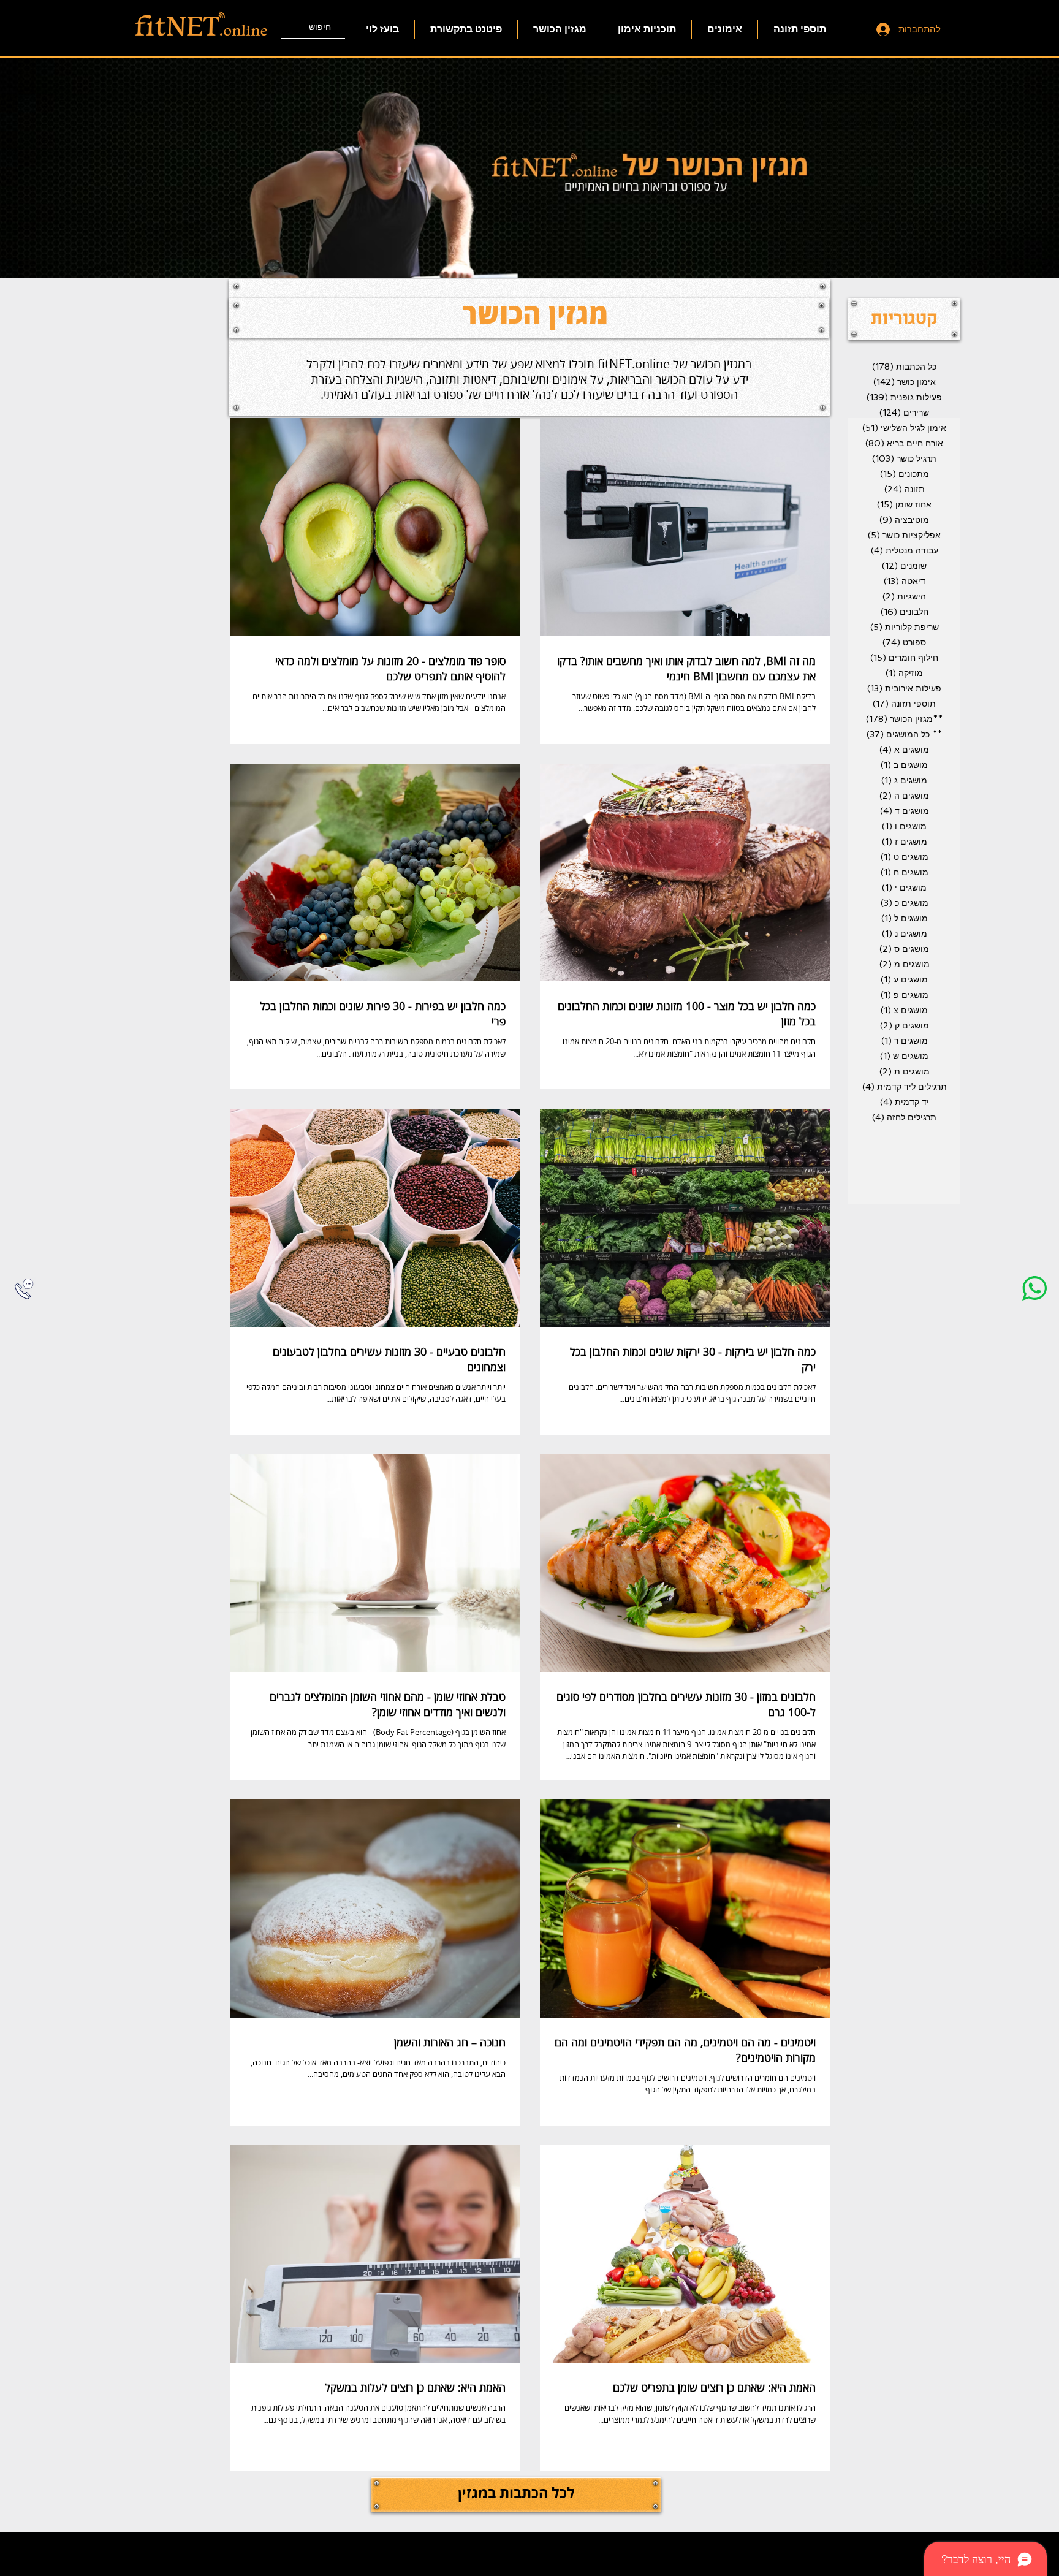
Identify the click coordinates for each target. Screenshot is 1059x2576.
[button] (904, 319)
